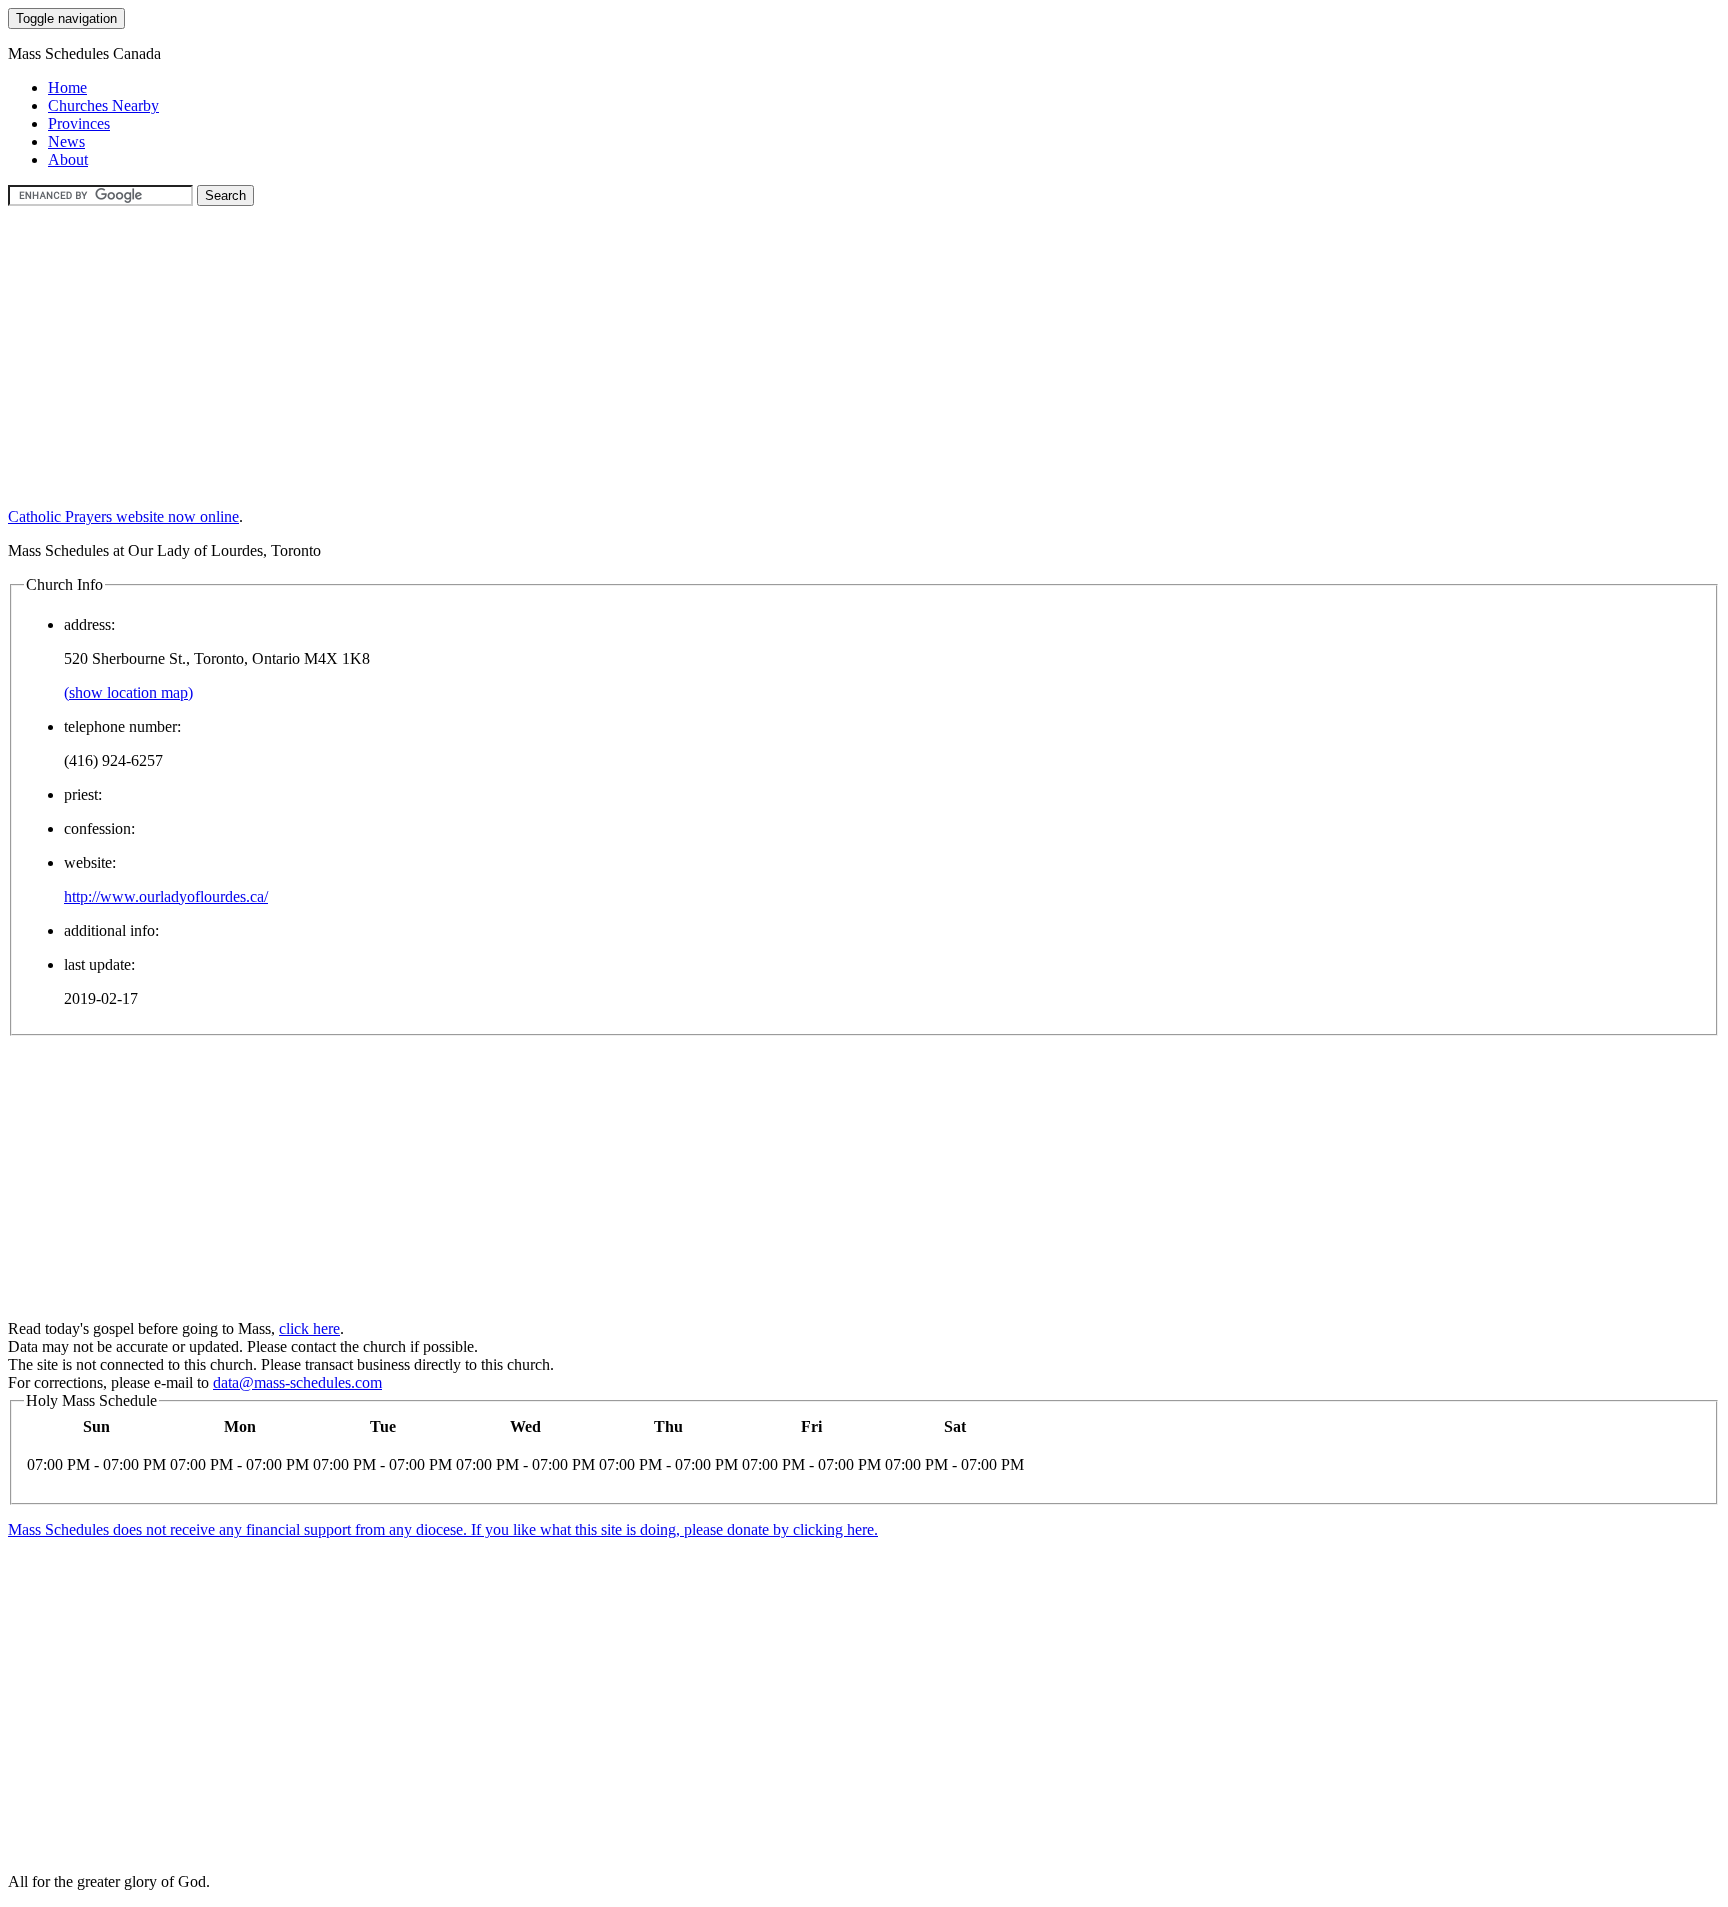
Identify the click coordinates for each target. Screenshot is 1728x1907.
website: (90, 862)
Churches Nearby (103, 105)
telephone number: (122, 726)
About (68, 159)
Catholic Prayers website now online (123, 516)
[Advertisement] (608, 346)
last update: (99, 964)
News (66, 141)
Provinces (79, 123)
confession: (99, 828)
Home (67, 87)
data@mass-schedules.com (297, 1382)
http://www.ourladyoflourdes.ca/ (166, 896)
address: (89, 624)
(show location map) (128, 692)
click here (309, 1328)
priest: (83, 794)
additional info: (111, 930)
